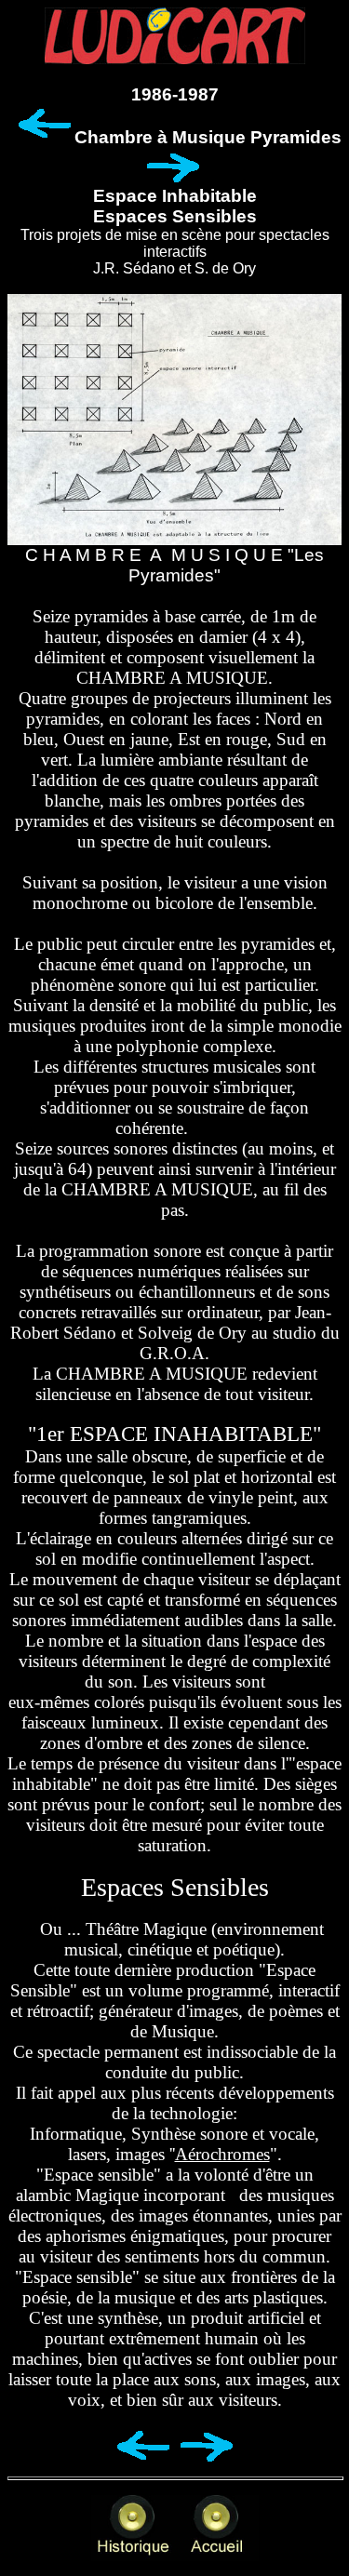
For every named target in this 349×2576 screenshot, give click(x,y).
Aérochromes (222, 2154)
